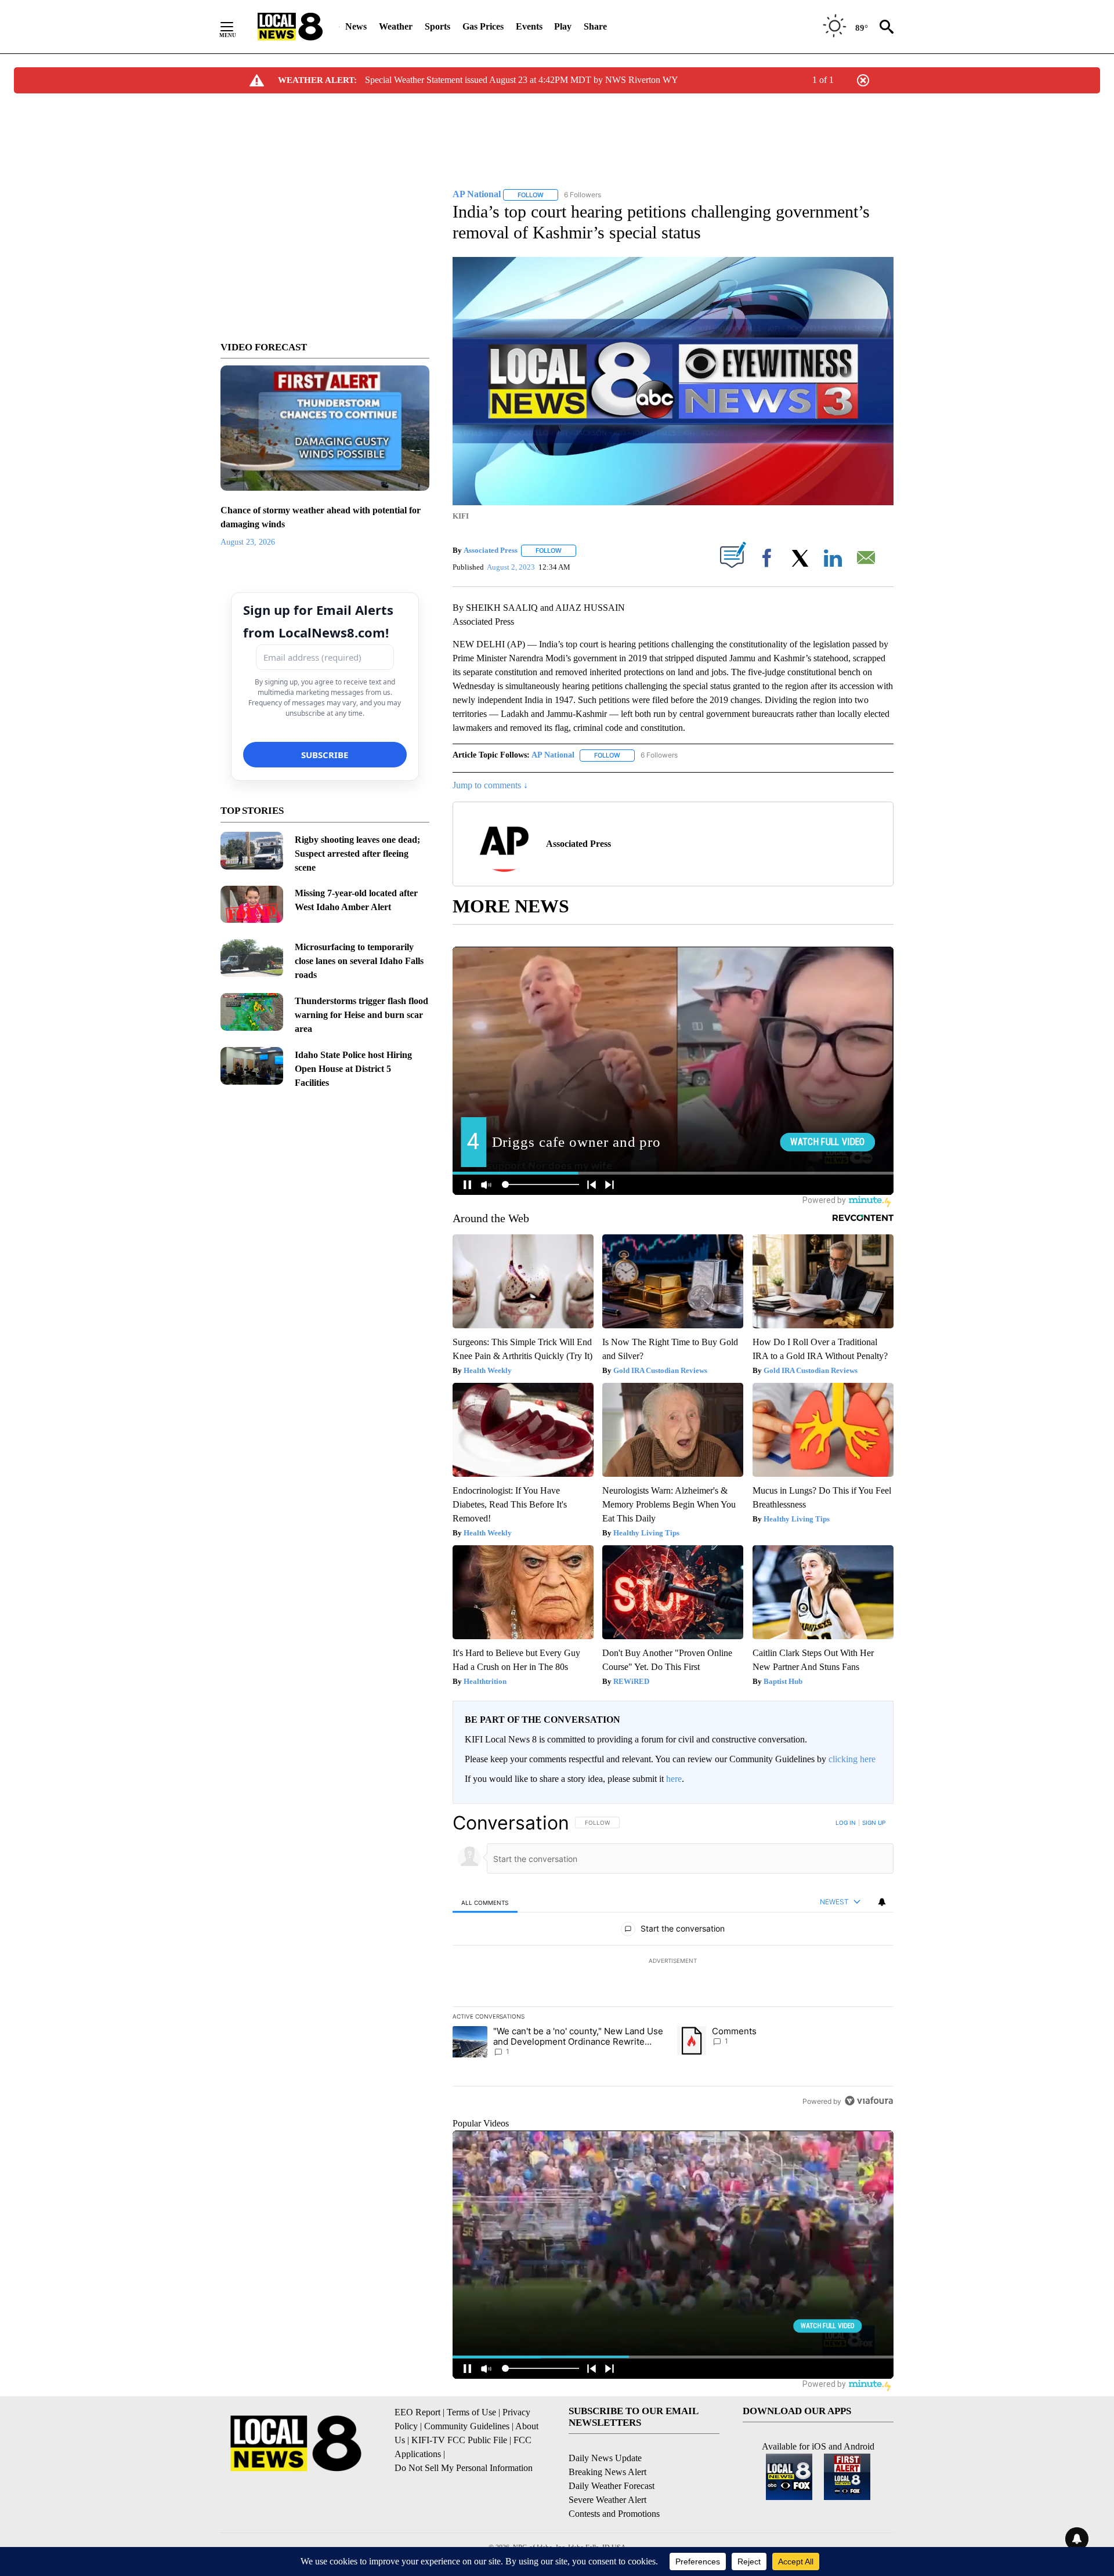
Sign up (874, 1823)
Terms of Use (471, 2412)
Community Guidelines (467, 2426)
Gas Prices (483, 26)
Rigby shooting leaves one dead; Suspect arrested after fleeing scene (357, 854)
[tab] (485, 1902)
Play (563, 26)
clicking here (852, 1759)
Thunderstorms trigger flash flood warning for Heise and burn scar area (361, 1015)
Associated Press (491, 550)
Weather (396, 26)
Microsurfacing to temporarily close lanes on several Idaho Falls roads (359, 961)
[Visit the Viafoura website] (869, 2101)
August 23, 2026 (248, 542)
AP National (553, 755)
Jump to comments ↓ (490, 785)
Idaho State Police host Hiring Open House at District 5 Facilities (353, 1069)
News (356, 26)
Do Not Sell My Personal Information (464, 2468)
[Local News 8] (290, 27)
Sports (437, 26)
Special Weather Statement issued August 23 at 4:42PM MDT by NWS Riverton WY (522, 80)
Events (529, 26)
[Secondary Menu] (236, 27)
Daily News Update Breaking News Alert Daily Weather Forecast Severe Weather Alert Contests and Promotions (614, 2486)
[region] (673, 1962)
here (674, 1779)
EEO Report (417, 2412)
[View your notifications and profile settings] (882, 1902)
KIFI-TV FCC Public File (459, 2440)
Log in (846, 1823)
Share (595, 26)
